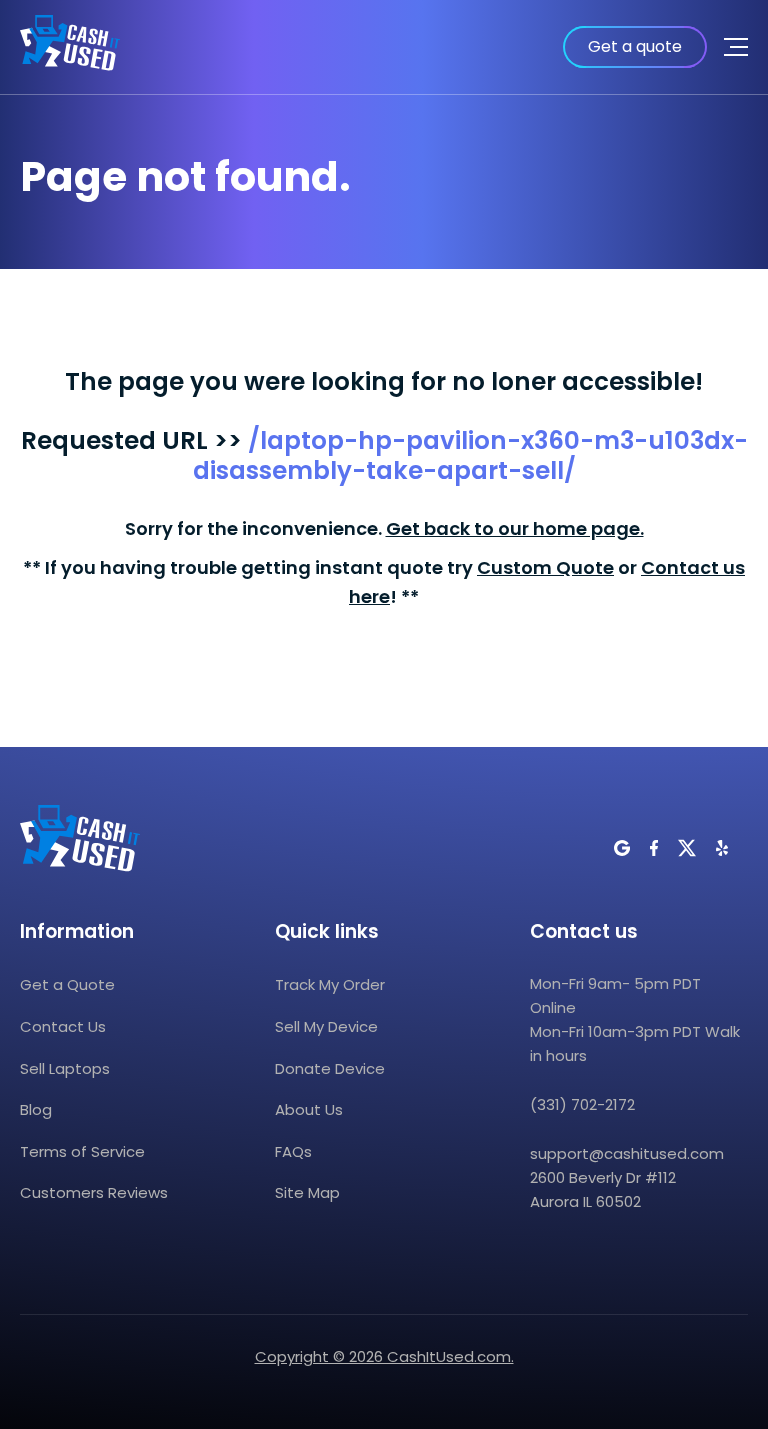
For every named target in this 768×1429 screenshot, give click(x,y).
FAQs (293, 1151)
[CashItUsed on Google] (622, 848)
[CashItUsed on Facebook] (654, 848)
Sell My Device (326, 1026)
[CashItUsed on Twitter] (687, 848)
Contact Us (63, 1026)
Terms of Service (82, 1151)
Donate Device (330, 1068)
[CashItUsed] (70, 47)
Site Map (307, 1192)
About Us (309, 1109)
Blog (36, 1109)
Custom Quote (545, 567)
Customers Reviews (94, 1192)
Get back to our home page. (515, 528)
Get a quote (635, 46)
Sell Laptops (65, 1068)
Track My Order (330, 984)
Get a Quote (67, 984)
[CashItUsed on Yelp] (722, 848)
